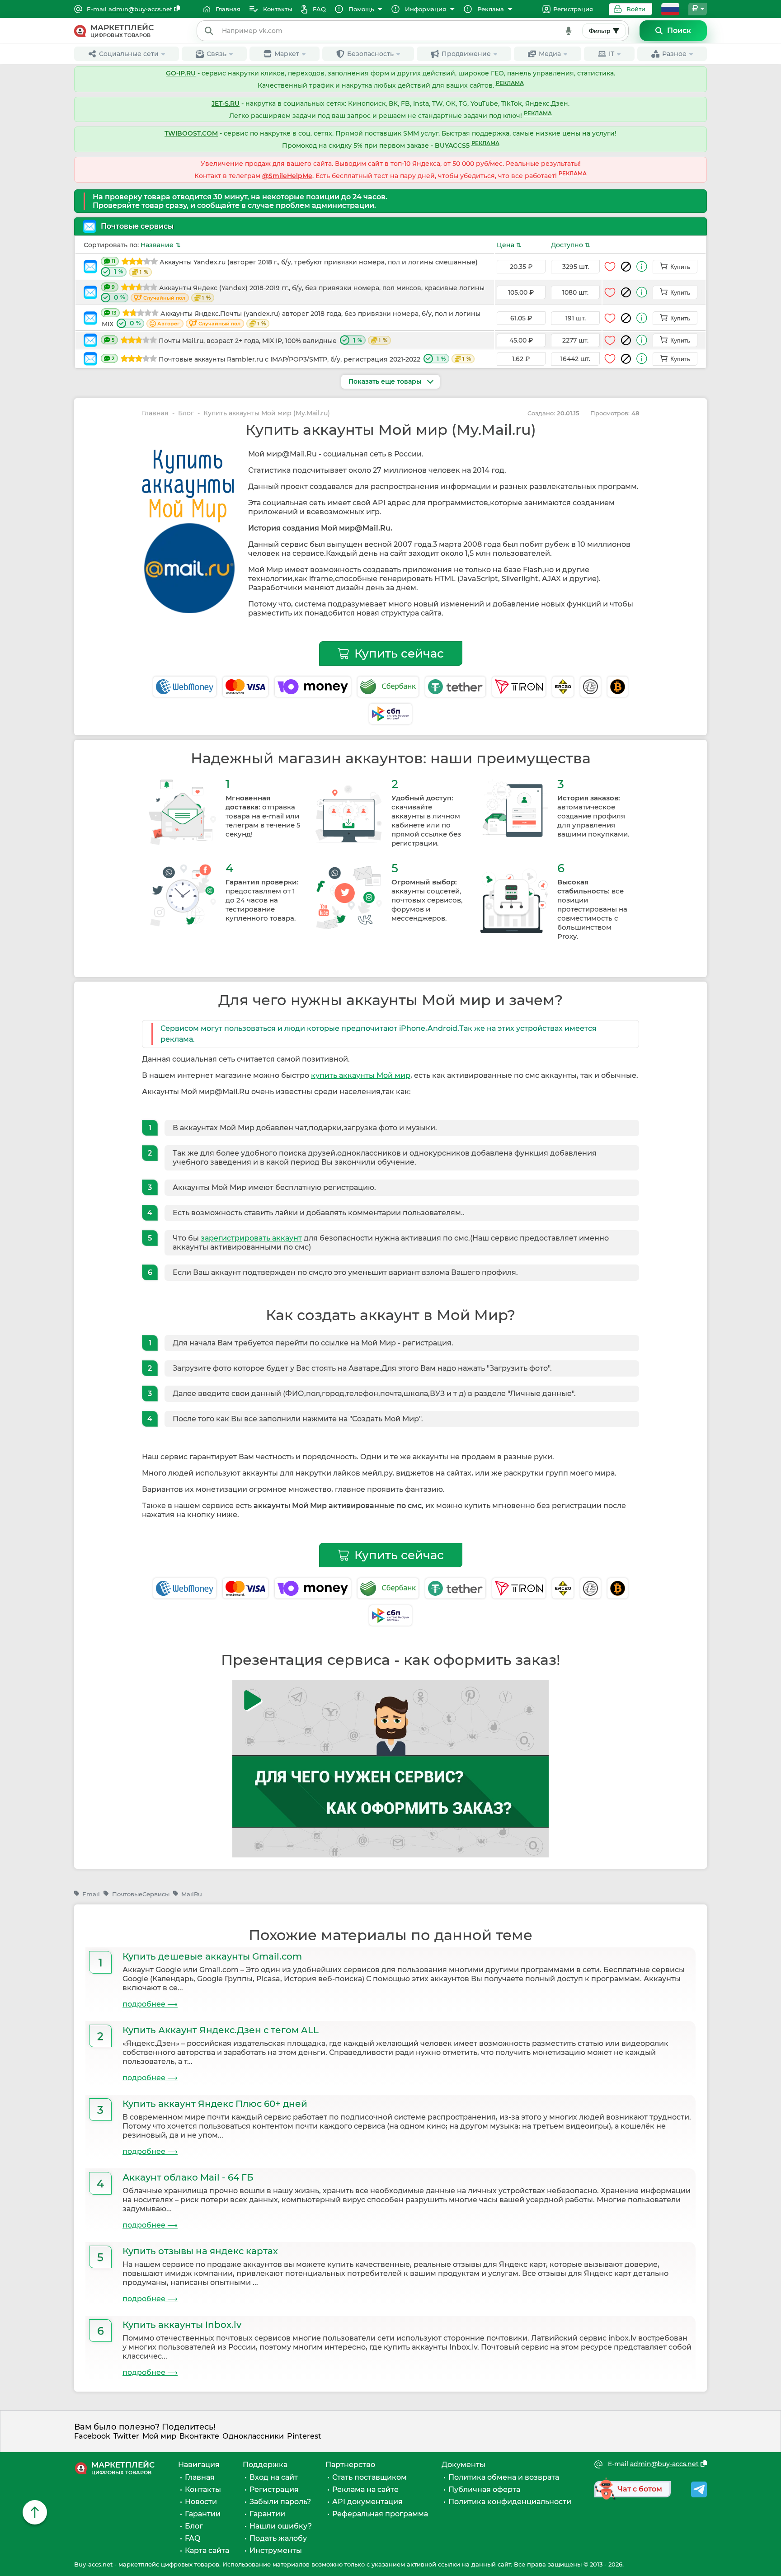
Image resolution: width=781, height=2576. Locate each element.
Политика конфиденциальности (510, 2502)
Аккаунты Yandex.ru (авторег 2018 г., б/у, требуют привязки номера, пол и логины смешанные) (295, 267)
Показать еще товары (386, 381)
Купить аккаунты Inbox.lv (182, 2325)
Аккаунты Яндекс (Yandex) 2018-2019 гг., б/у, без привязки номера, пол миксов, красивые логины (298, 293)
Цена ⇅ (509, 245)
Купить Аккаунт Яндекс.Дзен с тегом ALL (221, 2030)
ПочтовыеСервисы (141, 1894)
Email (91, 1894)
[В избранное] (610, 267)
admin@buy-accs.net (140, 9)
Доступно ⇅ (571, 245)
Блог (186, 413)
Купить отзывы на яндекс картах (200, 2251)
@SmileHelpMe (287, 176)
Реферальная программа (380, 2514)
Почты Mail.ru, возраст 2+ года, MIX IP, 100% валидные (249, 341)
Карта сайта (207, 2550)
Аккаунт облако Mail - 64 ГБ (188, 2177)
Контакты (203, 2489)
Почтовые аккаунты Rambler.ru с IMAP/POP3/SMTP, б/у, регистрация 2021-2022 (291, 359)
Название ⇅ (161, 245)
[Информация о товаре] (642, 266)
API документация (367, 2502)
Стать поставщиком (369, 2477)
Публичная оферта (484, 2489)
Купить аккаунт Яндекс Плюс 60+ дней (215, 2104)
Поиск (679, 31)
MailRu (192, 1894)
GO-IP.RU (181, 73)
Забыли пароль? (280, 2502)
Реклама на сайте (365, 2489)
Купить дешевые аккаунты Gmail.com (212, 1956)
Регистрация (573, 9)
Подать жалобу (278, 2538)
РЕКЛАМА (510, 83)
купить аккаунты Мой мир (361, 1075)
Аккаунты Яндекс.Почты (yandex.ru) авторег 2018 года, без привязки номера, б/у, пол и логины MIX (291, 319)
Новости (201, 2502)
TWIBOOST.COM (191, 133)
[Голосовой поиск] (569, 31)
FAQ (193, 2538)
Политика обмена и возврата (504, 2477)
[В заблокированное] (626, 267)
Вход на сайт (274, 2477)
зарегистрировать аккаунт (251, 1238)
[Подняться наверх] (35, 2512)
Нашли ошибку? (281, 2526)
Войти (636, 9)
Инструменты (276, 2550)
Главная (155, 413)
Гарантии (203, 2514)
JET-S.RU (226, 103)
